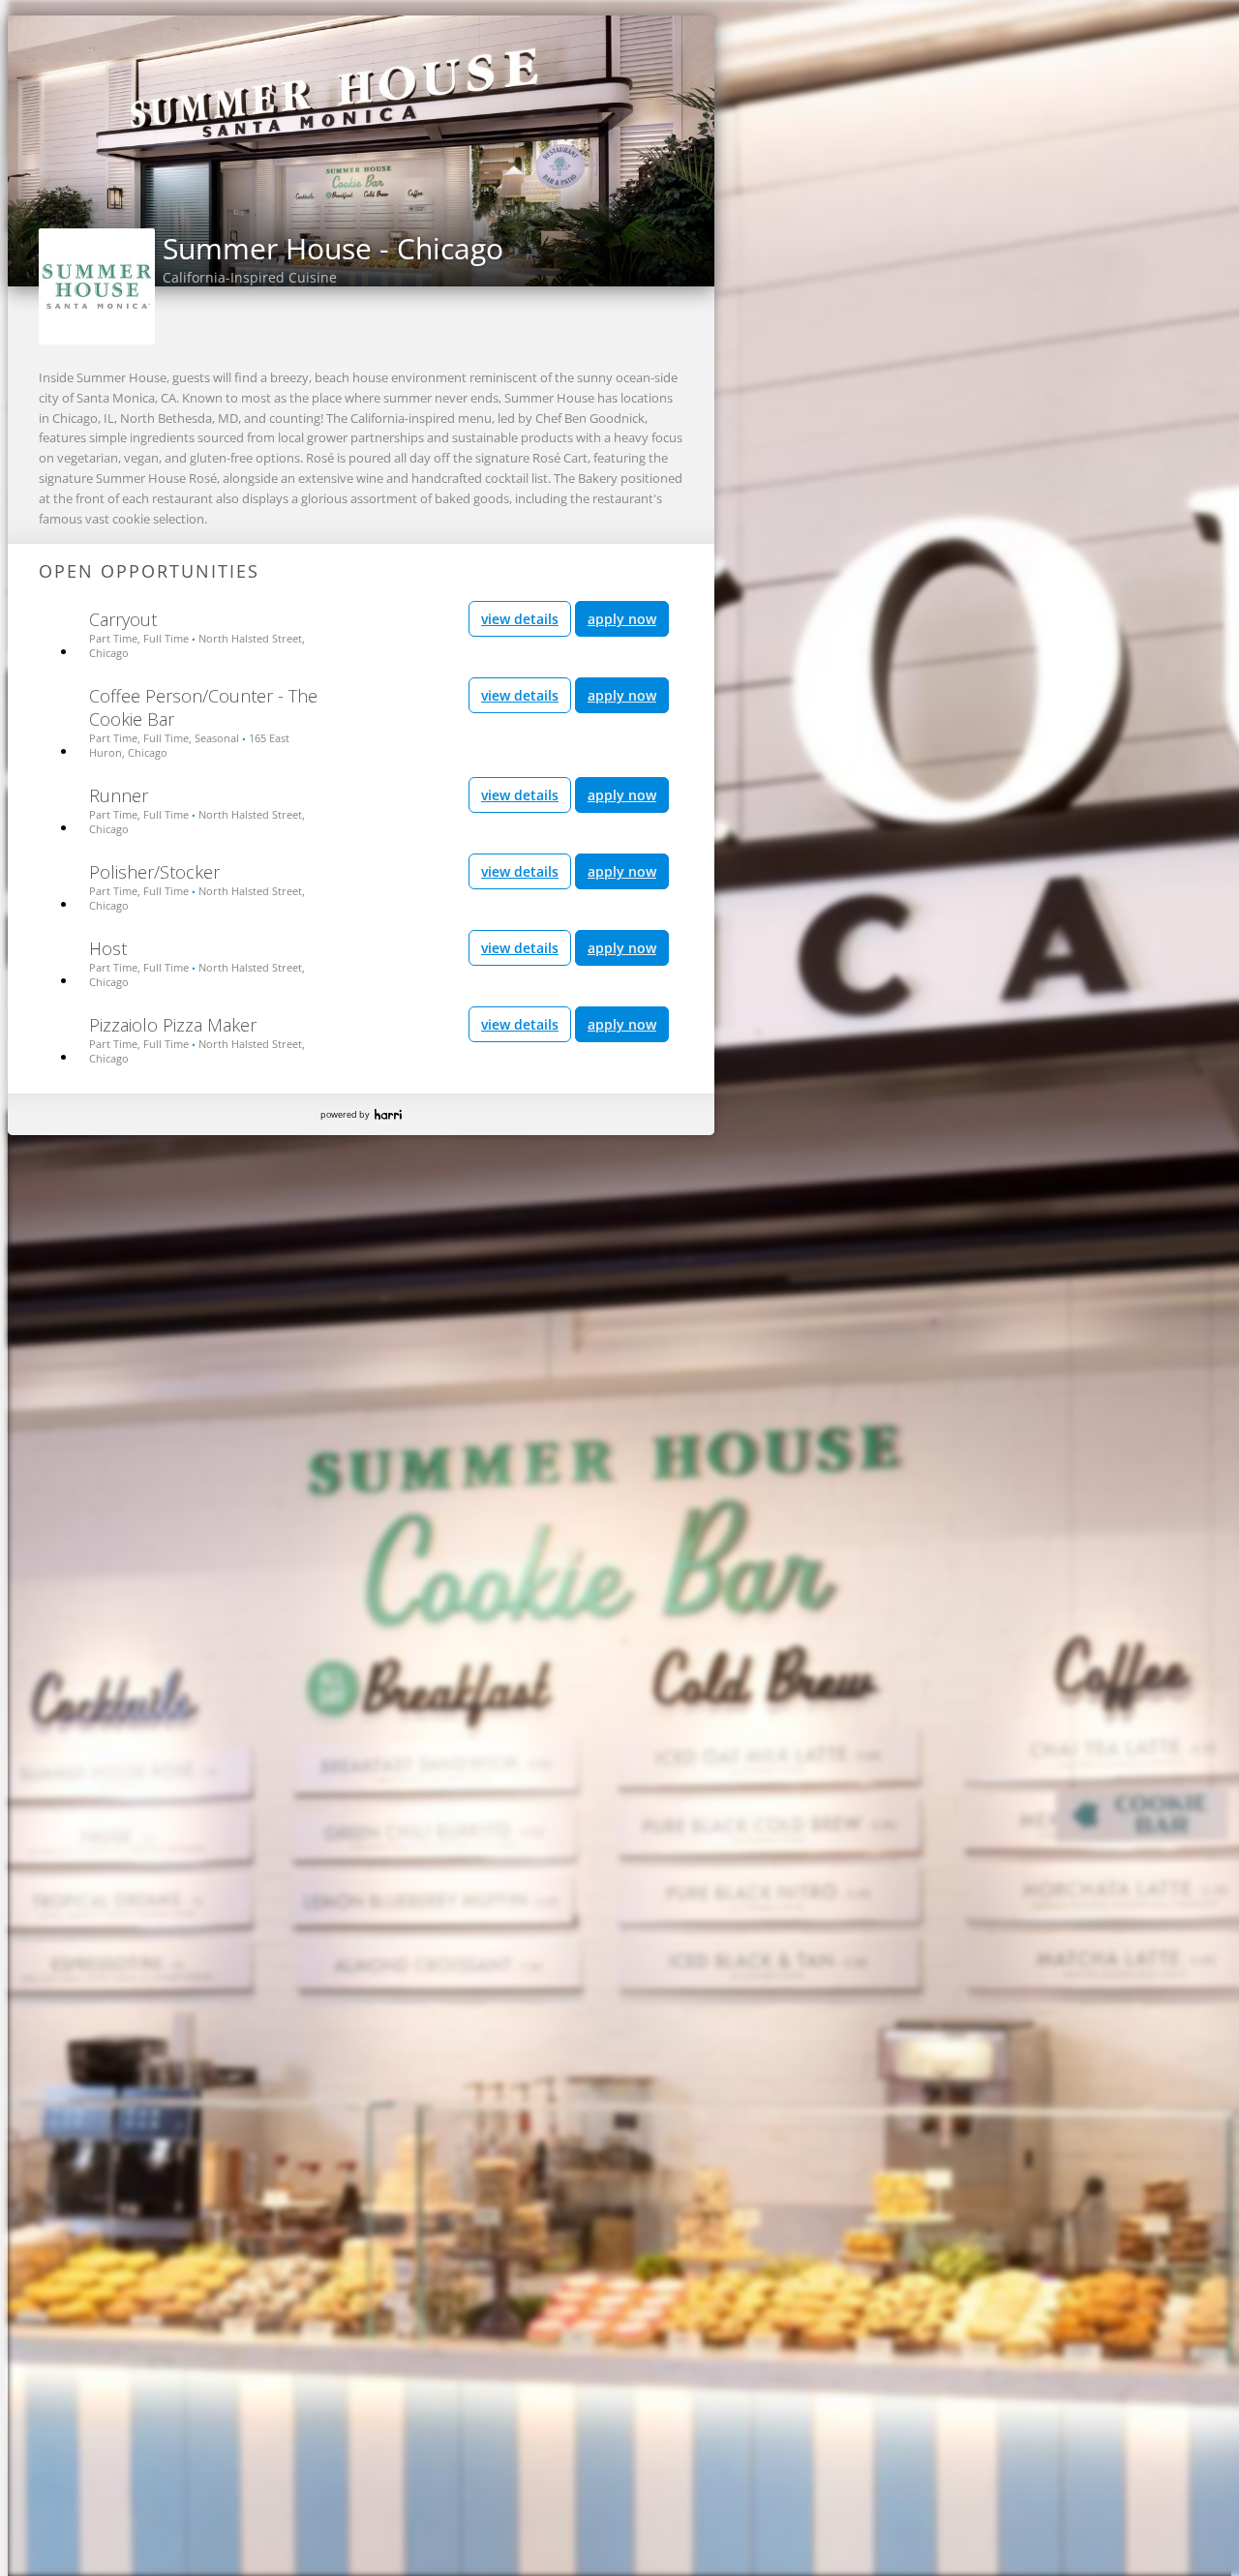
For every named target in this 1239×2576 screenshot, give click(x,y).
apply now (622, 619)
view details (520, 619)
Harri (388, 1114)
